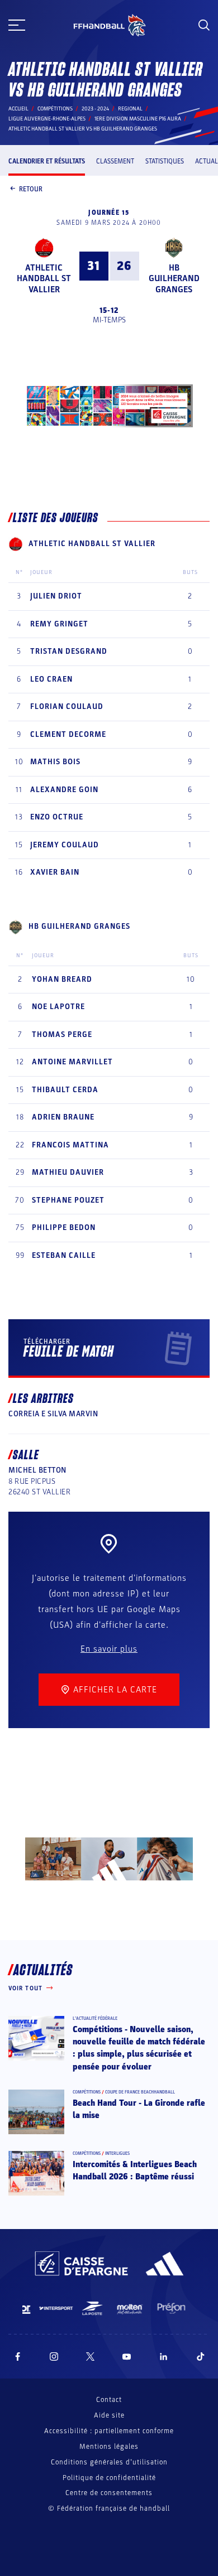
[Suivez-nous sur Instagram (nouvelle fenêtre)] (54, 2356)
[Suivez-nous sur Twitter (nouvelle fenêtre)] (90, 2356)
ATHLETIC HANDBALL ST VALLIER (44, 278)
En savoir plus (109, 1649)
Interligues (117, 2153)
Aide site (109, 2415)
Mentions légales (109, 2447)
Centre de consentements (109, 2493)
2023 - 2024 (95, 109)
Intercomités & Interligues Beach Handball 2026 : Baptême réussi (135, 2170)
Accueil (18, 109)
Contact (109, 2400)
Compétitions (55, 109)
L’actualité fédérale (95, 2018)
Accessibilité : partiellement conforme (109, 2431)
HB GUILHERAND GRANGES (174, 278)
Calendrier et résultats (47, 161)
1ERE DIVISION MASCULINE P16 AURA (138, 119)
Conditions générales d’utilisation (109, 2462)
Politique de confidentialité (109, 2478)
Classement (115, 161)
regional (130, 109)
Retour (31, 189)
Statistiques (165, 161)
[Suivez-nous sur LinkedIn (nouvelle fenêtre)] (164, 2356)
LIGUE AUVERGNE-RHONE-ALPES (47, 119)
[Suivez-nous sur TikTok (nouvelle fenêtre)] (201, 2356)
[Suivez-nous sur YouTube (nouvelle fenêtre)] (127, 2356)
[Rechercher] (204, 25)
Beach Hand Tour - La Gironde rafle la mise (139, 2109)
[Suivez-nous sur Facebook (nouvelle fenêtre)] (18, 2356)
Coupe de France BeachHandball (140, 2092)
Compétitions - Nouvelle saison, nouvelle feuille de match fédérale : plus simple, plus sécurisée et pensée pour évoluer (139, 2048)
